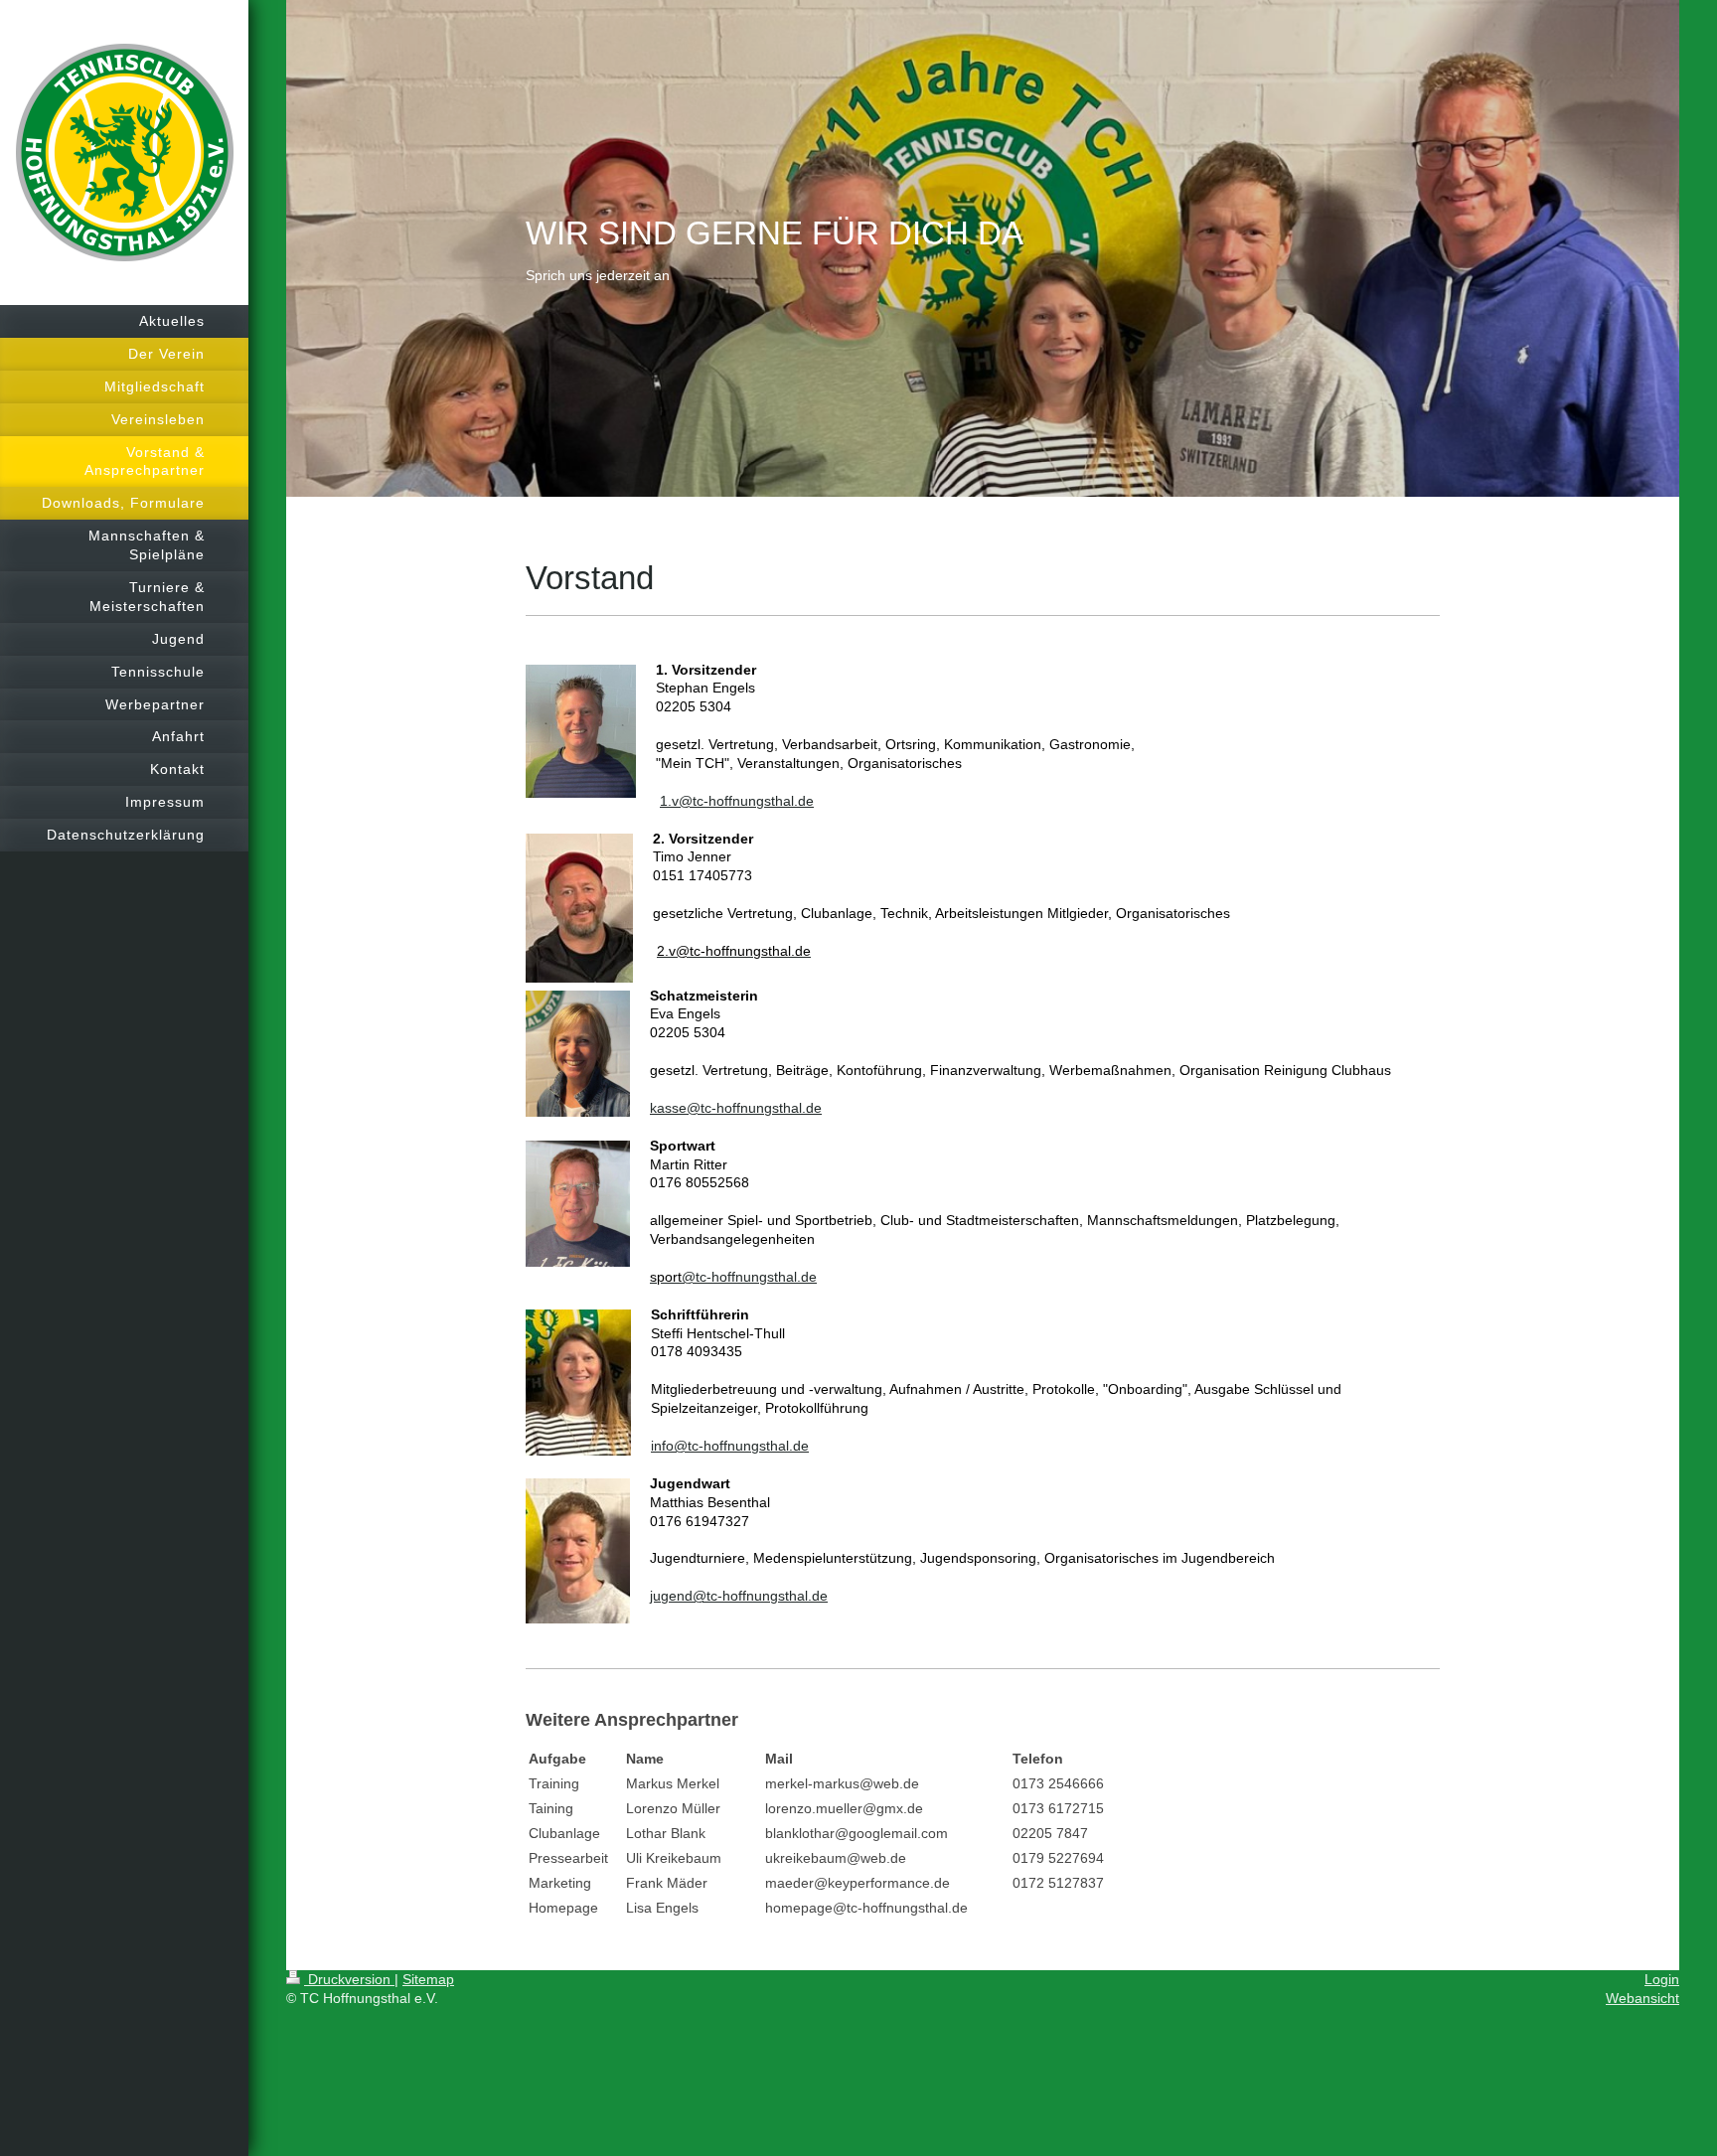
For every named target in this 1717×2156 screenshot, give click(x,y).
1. (666, 801)
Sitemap (428, 1979)
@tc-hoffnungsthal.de (746, 801)
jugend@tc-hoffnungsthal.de (739, 1596)
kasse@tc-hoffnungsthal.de (736, 1108)
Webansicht (1642, 1998)
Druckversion (349, 1979)
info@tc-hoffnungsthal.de (730, 1446)
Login (1662, 1979)
